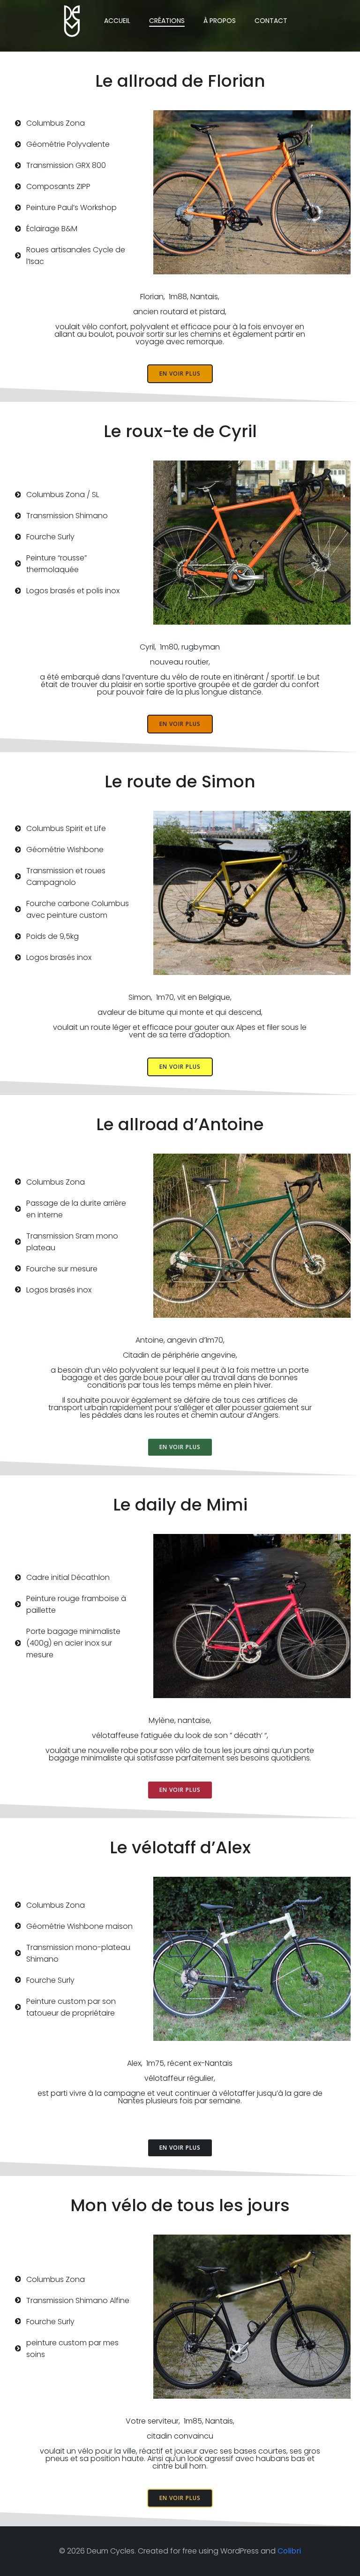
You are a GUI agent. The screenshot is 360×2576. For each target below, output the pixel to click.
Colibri (289, 2551)
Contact (271, 21)
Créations (167, 21)
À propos (220, 21)
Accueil (117, 21)
